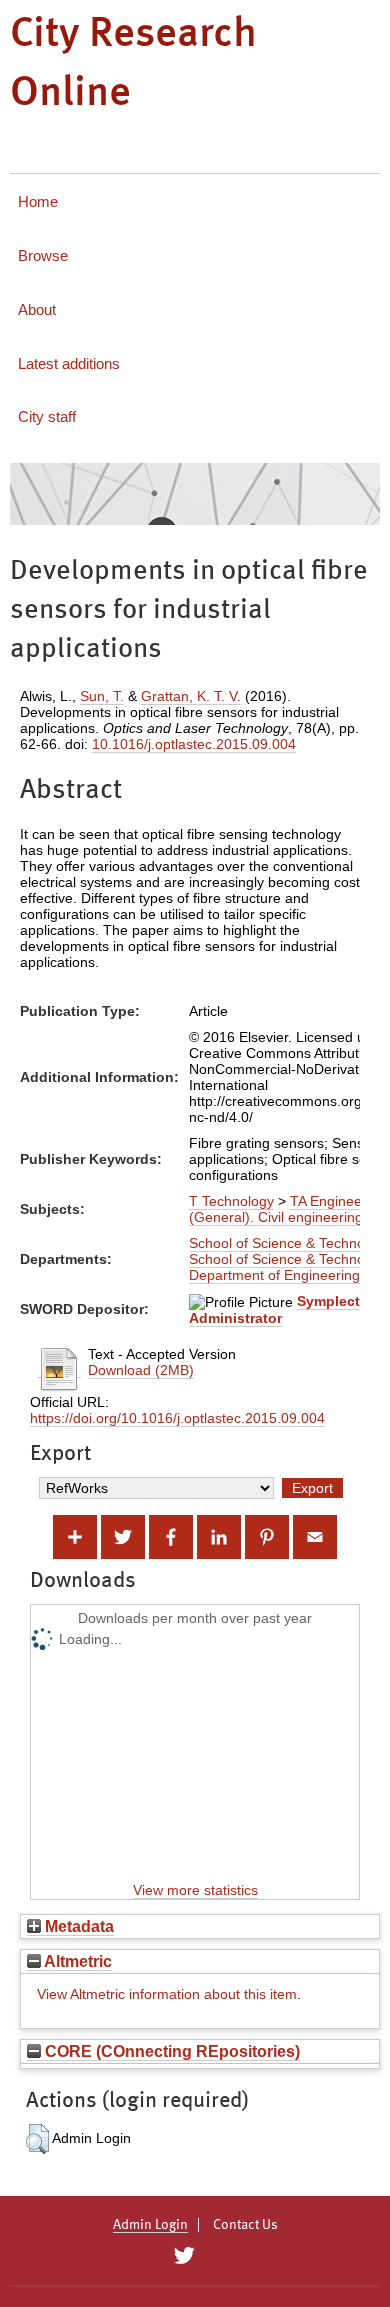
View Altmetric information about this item (167, 1994)
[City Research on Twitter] (183, 2256)
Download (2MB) (141, 1370)
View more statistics (195, 1890)
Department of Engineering (274, 1275)
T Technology (231, 1201)
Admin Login (150, 2225)
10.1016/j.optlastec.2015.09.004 (194, 744)
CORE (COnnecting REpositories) (170, 2051)
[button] (37, 2139)
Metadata (77, 1926)
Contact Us (245, 2225)
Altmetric (76, 1961)
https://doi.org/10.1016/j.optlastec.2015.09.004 (177, 1418)
